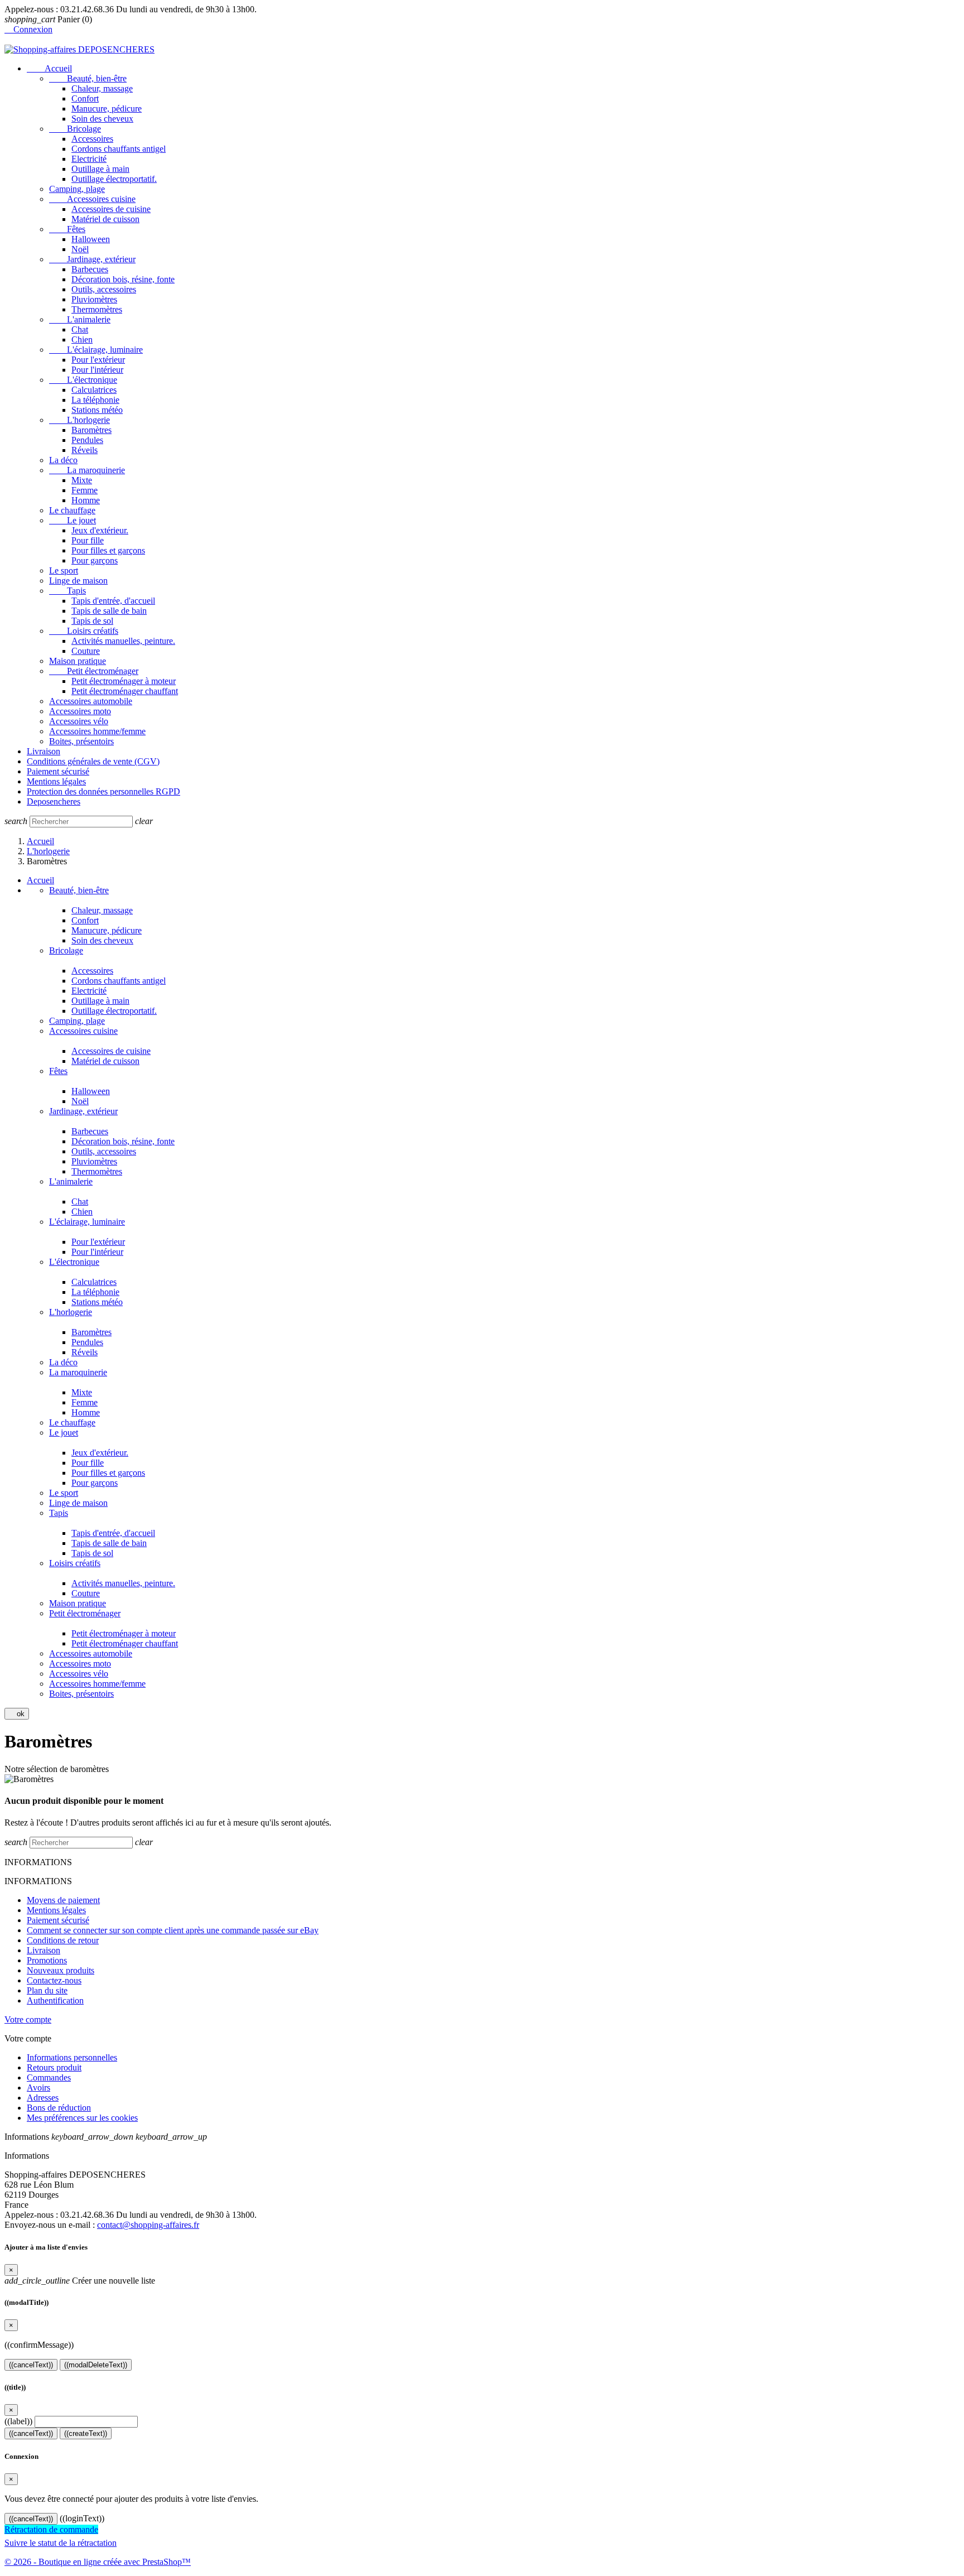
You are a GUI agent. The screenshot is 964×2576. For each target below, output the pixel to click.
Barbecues (90, 269)
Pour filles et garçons (108, 550)
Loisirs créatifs (84, 631)
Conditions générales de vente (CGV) (93, 761)
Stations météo (97, 410)
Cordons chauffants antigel (119, 149)
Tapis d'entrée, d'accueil (113, 601)
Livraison (44, 751)
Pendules (87, 440)
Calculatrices (94, 390)
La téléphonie (95, 400)
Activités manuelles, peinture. (123, 641)
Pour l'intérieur (97, 370)
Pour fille (88, 540)
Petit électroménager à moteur (124, 681)
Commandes (49, 2077)
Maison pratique (78, 661)
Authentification (55, 2000)
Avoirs (38, 2088)
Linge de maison (78, 581)
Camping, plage (77, 189)
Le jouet (73, 520)
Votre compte (28, 2019)
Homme (86, 500)
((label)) (18, 2421)
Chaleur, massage (102, 88)
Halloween (91, 239)
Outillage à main (100, 169)
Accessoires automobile (91, 701)
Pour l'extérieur (98, 360)
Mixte (82, 480)
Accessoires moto (80, 711)
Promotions (47, 1960)
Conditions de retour (63, 1940)
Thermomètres (97, 309)
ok (17, 1714)
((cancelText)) (31, 2365)
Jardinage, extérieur (92, 259)
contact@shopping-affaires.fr (148, 2225)
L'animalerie (80, 319)
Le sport (64, 570)
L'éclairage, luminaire (96, 350)
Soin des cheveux (102, 119)
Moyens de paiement (63, 1900)
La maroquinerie (87, 470)
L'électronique (83, 380)
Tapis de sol (92, 621)
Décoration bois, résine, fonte (123, 279)
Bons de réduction (59, 2108)
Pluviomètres (94, 299)
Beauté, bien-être (88, 78)
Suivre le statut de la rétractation (61, 2543)
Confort (85, 98)
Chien (82, 340)
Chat (80, 329)
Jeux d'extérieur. (100, 530)
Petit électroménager (94, 671)
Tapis (68, 591)
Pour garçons (95, 560)
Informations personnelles (72, 2057)
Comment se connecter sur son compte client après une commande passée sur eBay (173, 1930)
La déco (63, 460)
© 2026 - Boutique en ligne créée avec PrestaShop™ (98, 2562)
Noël (80, 249)
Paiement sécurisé (58, 771)
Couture (86, 651)
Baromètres (91, 430)
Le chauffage (72, 510)
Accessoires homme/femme (97, 731)
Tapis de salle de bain (109, 611)
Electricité (89, 159)
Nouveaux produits (61, 1970)
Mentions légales (56, 781)
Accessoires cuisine (92, 199)
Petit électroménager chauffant (125, 691)
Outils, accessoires (104, 289)
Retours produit (54, 2067)
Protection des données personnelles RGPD (103, 791)
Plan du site (47, 1990)
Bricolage (75, 129)
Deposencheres (54, 801)
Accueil (49, 68)
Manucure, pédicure (107, 109)
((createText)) (86, 2433)
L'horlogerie (79, 420)
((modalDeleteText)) (96, 2365)
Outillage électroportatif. (114, 179)
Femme (85, 490)
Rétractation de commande (51, 2529)
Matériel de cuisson (105, 219)
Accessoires (92, 139)
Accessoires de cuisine (111, 209)
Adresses (43, 2098)
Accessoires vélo (79, 721)
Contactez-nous (54, 1980)
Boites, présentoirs (81, 741)
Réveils (85, 450)
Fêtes (67, 229)
